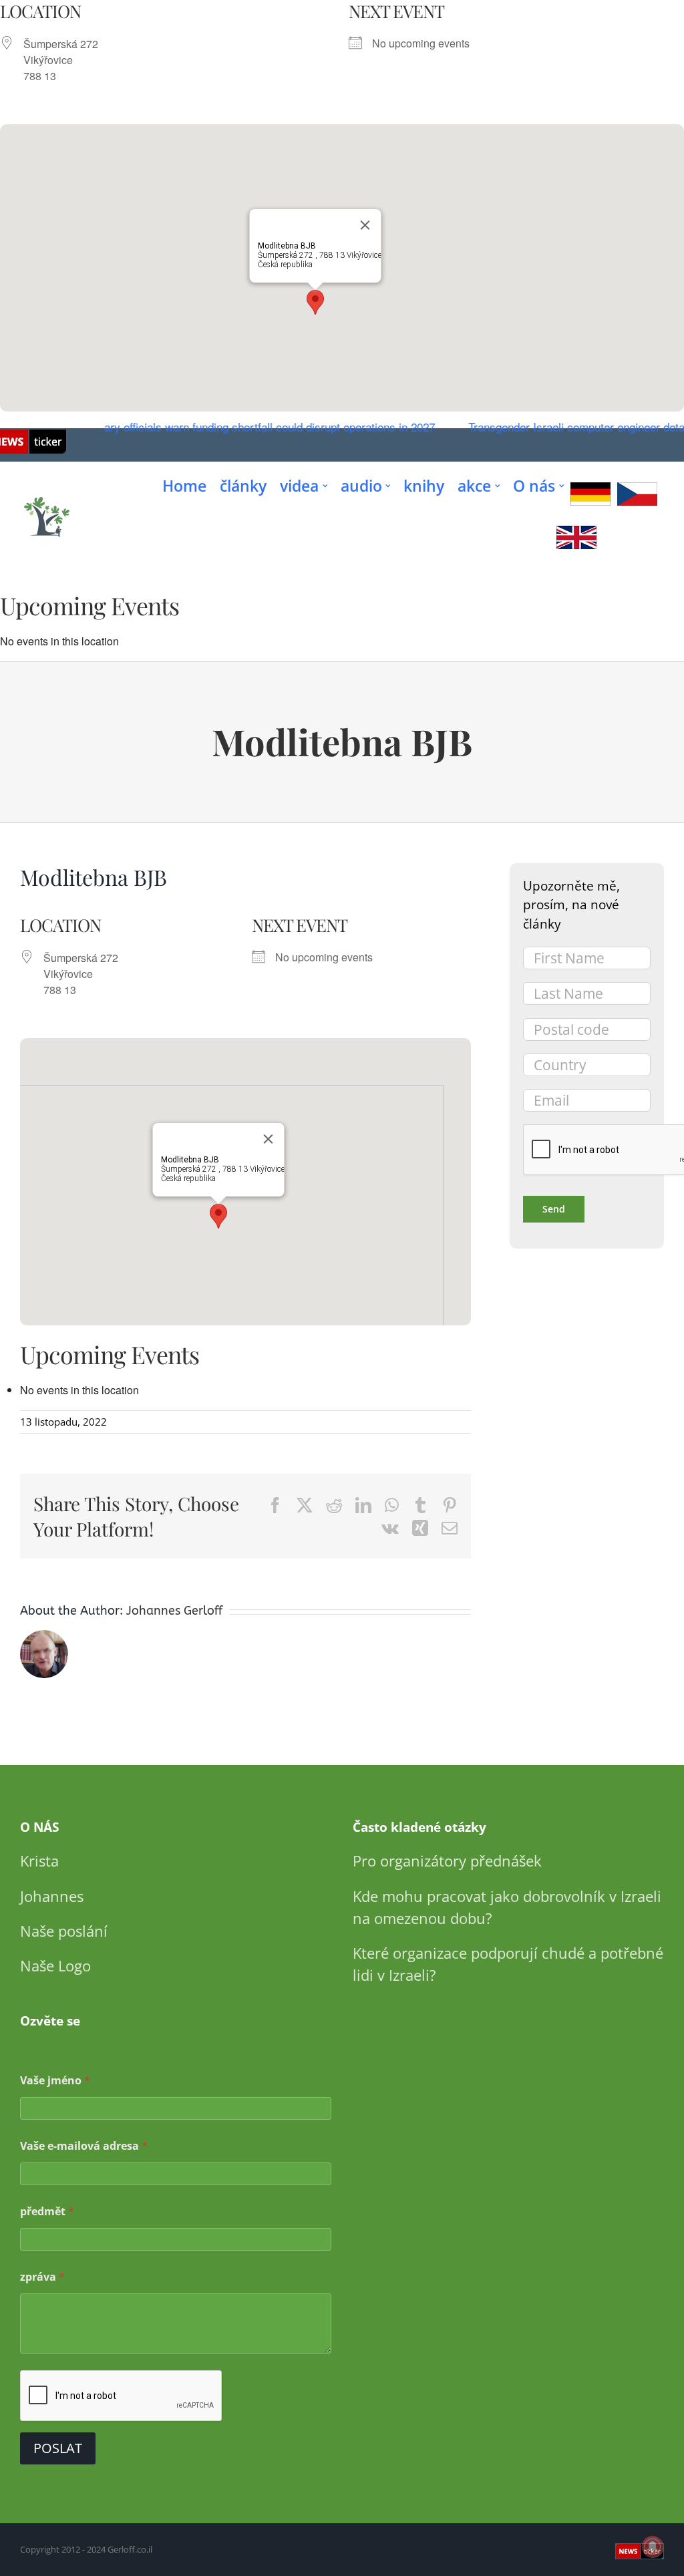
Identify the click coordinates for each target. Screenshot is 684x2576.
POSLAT (58, 2448)
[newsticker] (47, 497)
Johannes (52, 1896)
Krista (39, 1861)
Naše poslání (64, 1931)
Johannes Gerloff (174, 1611)
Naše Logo (55, 1965)
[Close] (365, 225)
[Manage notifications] (653, 2547)
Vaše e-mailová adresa (84, 2146)
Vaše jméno (55, 2081)
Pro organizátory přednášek (447, 1861)
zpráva (42, 2277)
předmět (47, 2212)
